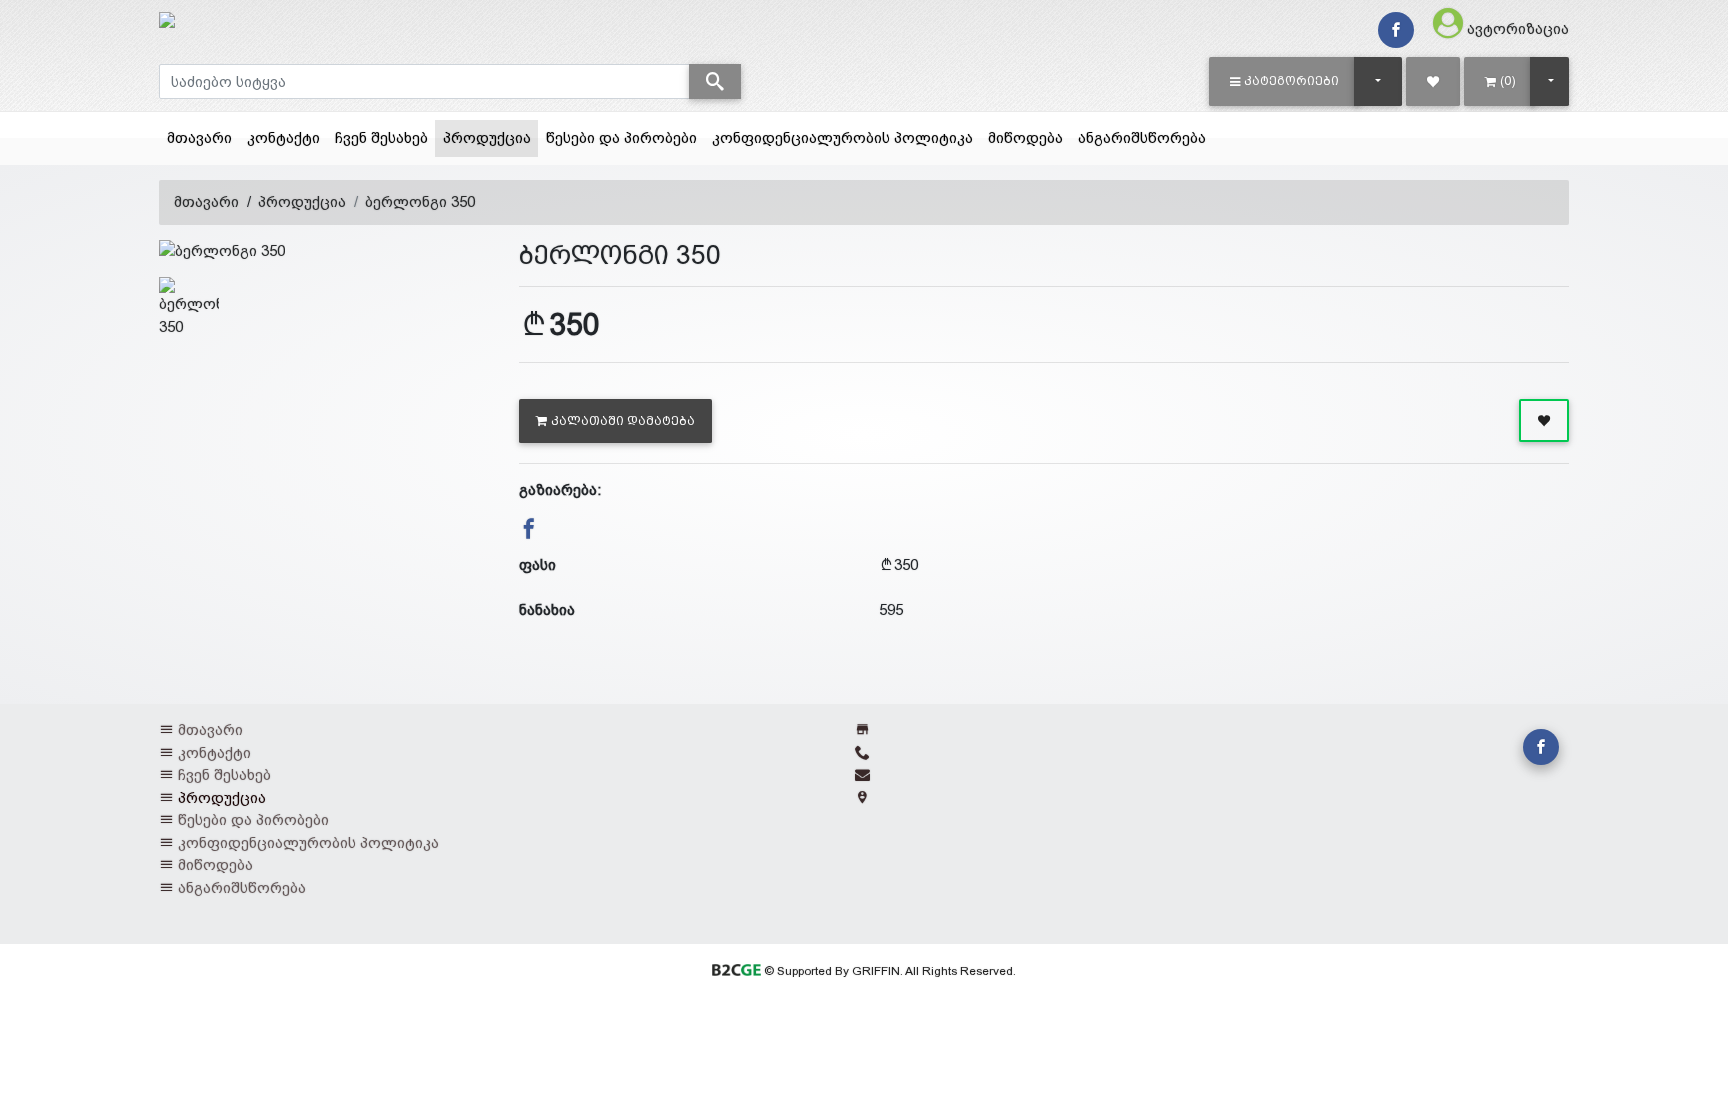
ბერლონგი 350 (420, 201)
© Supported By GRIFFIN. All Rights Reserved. (888, 971)
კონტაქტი (283, 137)
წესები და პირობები (621, 137)
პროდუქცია (490, 137)
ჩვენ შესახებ (381, 137)
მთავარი (199, 137)
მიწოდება (1025, 137)
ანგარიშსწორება (1142, 137)
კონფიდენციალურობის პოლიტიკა (842, 137)
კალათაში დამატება (623, 421)
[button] (1284, 81)
